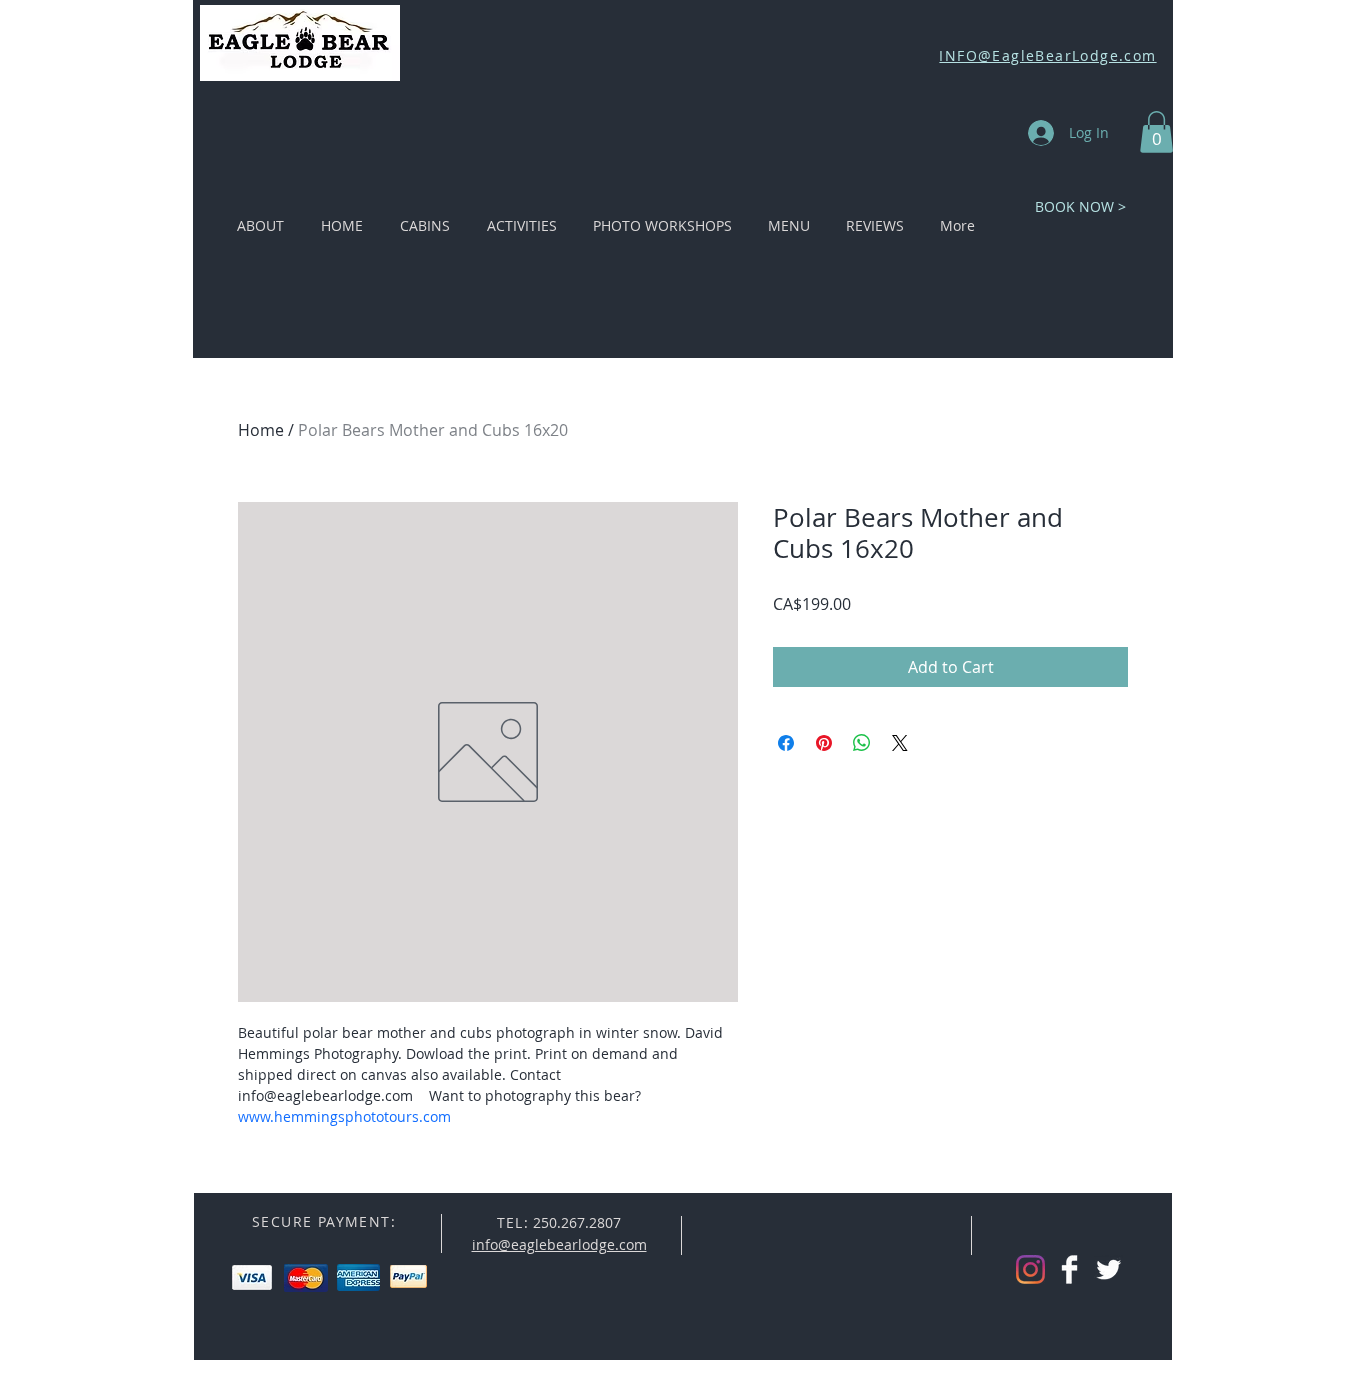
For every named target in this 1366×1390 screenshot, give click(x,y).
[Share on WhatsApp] (862, 743)
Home (261, 430)
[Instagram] (1030, 1269)
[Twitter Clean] (1108, 1269)
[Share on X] (900, 743)
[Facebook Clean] (1069, 1269)
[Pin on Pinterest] (824, 743)
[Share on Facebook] (786, 743)
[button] (1156, 132)
